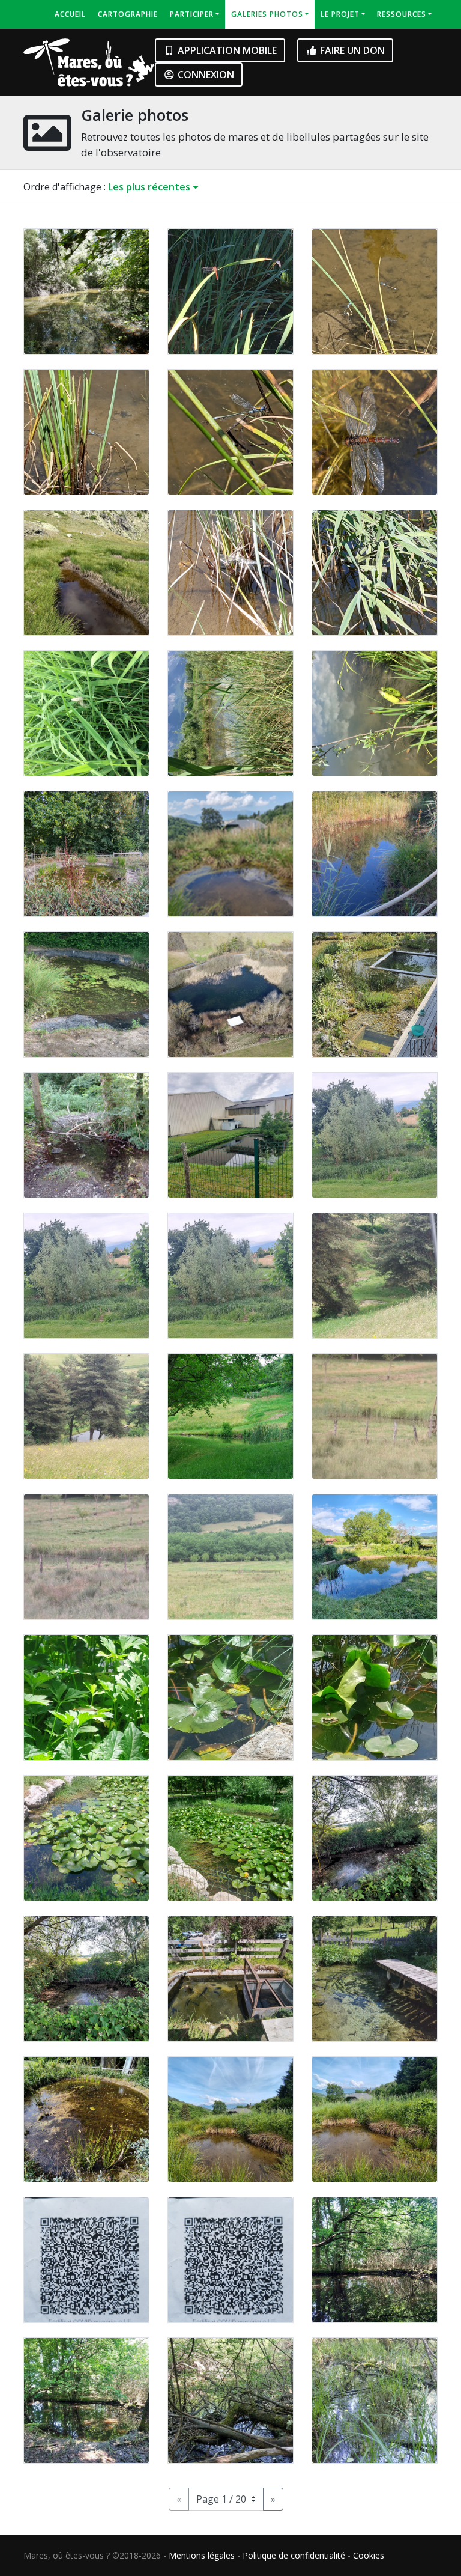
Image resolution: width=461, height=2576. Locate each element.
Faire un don (351, 50)
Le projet (340, 14)
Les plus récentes (150, 187)
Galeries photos (267, 14)
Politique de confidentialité (294, 2555)
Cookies (369, 2555)
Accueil (70, 14)
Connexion (205, 75)
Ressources (402, 14)
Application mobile (226, 50)
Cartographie (128, 14)
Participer (192, 14)
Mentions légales (202, 2555)
